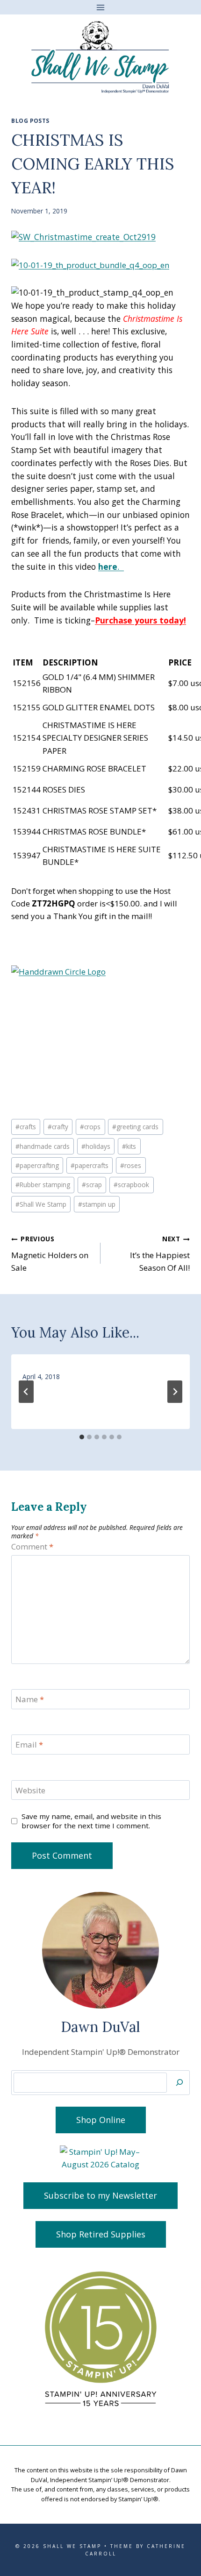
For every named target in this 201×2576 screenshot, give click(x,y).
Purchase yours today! (140, 620)
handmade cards (43, 1146)
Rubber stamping (43, 1185)
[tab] (82, 1437)
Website (30, 1790)
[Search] (179, 2083)
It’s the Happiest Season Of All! (160, 1254)
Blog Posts (30, 120)
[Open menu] (101, 7)
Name (30, 1699)
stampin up (97, 1204)
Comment (32, 1547)
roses (131, 1165)
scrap (92, 1185)
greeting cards (135, 1127)
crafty (58, 1127)
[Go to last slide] (26, 1392)
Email (29, 1745)
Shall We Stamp (41, 1204)
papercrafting (37, 1165)
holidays (96, 1146)
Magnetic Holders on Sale (50, 1254)
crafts (26, 1127)
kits (129, 1146)
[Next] (175, 1392)
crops (90, 1127)
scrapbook (131, 1185)
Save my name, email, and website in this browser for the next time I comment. (91, 1821)
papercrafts (90, 1165)
